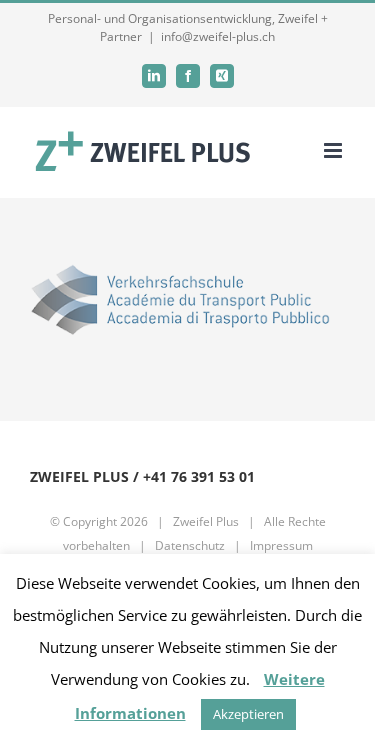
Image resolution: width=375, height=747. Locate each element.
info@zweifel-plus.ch (218, 36)
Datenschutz (190, 545)
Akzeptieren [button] (248, 714)
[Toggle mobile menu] (334, 150)
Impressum (281, 545)
